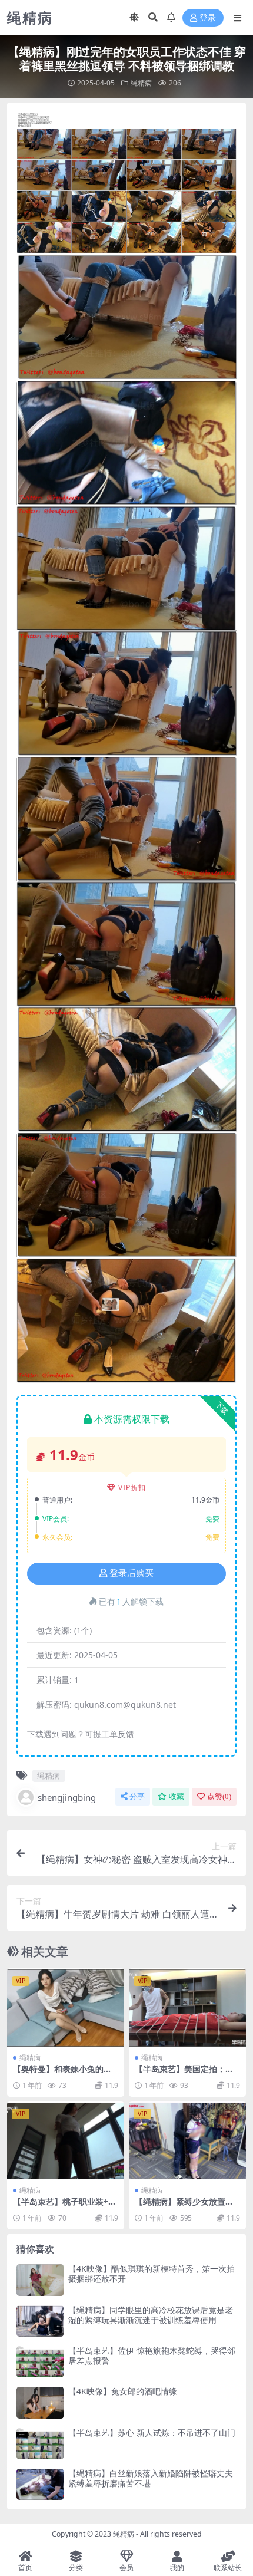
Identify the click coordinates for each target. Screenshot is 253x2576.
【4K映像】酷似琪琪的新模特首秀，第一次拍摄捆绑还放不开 (152, 2274)
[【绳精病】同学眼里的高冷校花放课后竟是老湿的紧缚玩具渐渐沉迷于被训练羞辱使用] (40, 2321)
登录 (208, 18)
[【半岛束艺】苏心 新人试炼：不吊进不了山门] (40, 2444)
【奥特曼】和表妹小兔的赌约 (62, 2074)
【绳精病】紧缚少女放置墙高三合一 (184, 2206)
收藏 (177, 1796)
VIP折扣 (132, 1488)
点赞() (219, 1796)
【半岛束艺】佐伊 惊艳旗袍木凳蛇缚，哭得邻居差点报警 (152, 2356)
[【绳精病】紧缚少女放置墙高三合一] (187, 2141)
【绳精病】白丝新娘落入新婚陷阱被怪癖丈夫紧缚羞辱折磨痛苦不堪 (151, 2478)
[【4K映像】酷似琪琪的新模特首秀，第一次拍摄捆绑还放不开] (40, 2280)
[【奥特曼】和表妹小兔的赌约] (66, 2007)
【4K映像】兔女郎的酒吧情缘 (123, 2391)
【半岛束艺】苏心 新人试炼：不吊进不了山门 (152, 2432)
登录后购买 (132, 1573)
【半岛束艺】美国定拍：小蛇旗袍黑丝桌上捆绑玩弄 (184, 2074)
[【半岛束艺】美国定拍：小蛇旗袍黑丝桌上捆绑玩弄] (187, 2007)
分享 (137, 1796)
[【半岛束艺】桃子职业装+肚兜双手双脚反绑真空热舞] (66, 2141)
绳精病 (141, 83)
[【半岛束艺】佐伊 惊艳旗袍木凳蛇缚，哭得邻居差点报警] (40, 2362)
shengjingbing (67, 1797)
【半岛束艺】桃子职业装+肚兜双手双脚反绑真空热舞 (65, 2206)
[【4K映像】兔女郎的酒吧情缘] (40, 2402)
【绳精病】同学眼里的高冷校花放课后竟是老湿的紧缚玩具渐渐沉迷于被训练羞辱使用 (151, 2315)
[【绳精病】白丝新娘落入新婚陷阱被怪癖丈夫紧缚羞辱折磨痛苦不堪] (40, 2484)
